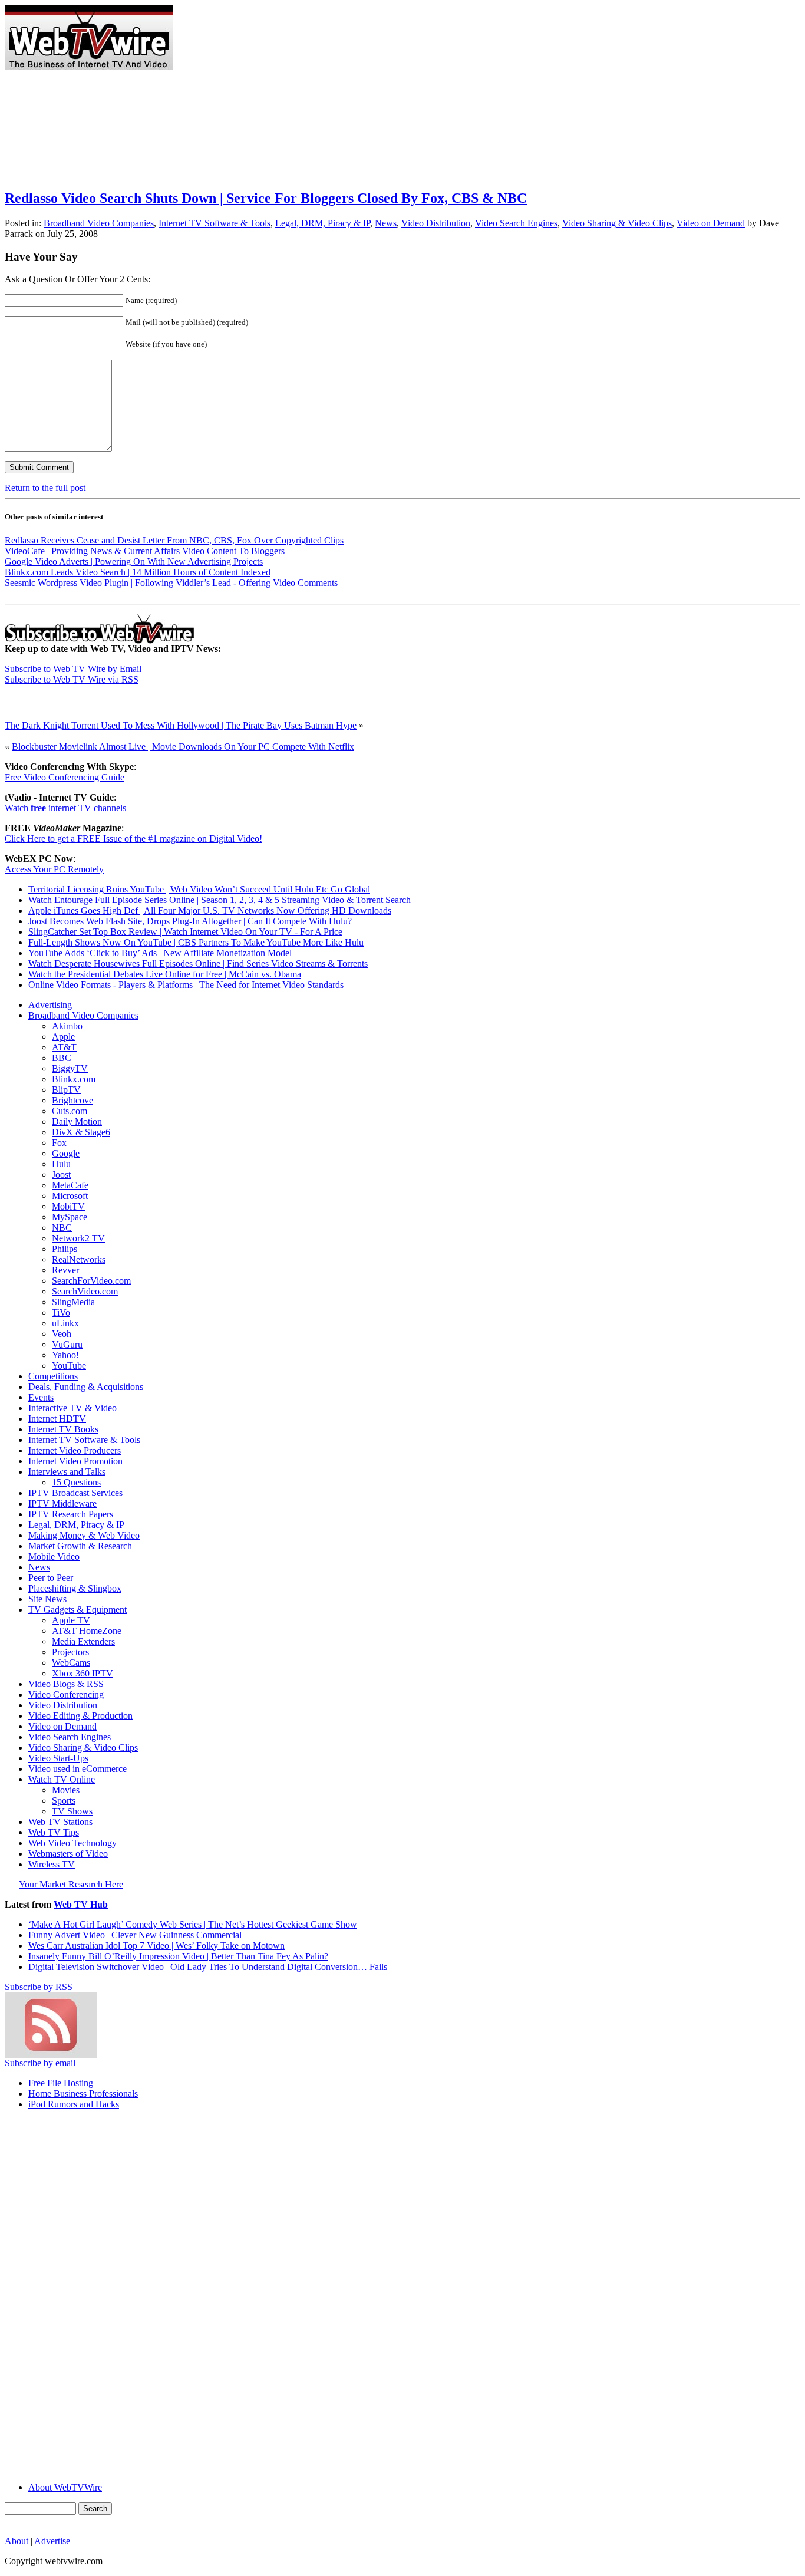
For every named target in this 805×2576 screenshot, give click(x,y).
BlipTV (66, 1090)
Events (41, 1397)
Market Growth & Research (80, 1546)
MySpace (70, 1217)
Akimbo (67, 1026)
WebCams (71, 1663)
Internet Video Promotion (75, 1461)
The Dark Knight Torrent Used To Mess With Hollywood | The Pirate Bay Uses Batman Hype (181, 725)
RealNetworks (79, 1259)
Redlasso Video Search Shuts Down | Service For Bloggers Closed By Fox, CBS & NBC (266, 198)
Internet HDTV (57, 1419)
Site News (47, 1599)
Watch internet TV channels (65, 808)
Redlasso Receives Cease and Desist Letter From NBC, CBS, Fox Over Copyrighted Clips (174, 540)
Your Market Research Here (71, 1884)
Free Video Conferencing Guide (65, 777)
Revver (65, 1270)
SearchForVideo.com (91, 1281)
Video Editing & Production (80, 1716)
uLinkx (65, 1323)
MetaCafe (70, 1185)
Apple (63, 1037)
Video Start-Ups (58, 1758)
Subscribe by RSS (39, 1987)
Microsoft (70, 1196)
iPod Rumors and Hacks (74, 2104)
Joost (61, 1175)
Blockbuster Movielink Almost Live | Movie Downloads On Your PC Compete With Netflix (183, 747)
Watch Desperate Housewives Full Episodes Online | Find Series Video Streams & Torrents (198, 963)
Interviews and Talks (67, 1472)
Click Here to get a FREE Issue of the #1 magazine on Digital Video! (133, 839)
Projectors (70, 1652)
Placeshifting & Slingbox (75, 1588)
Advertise (52, 2541)
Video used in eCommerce (77, 1769)
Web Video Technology (72, 1843)
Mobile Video (54, 1557)
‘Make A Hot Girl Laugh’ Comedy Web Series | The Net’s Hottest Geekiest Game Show (193, 1924)
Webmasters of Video (68, 1854)
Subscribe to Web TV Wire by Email (73, 669)
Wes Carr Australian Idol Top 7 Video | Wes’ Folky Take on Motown (156, 1946)
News (386, 223)
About (17, 2541)
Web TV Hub (81, 1904)
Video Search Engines (516, 223)
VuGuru (67, 1344)
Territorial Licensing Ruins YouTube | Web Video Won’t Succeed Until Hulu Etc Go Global (199, 889)
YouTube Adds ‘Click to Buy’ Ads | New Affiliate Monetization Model (160, 953)
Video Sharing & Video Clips (617, 223)
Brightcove (72, 1100)
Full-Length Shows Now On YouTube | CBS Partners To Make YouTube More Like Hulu (196, 942)
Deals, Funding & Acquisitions (86, 1387)
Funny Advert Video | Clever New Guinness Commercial (135, 1935)
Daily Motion (77, 1121)
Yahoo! (65, 1355)
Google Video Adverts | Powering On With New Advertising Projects (134, 561)
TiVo (61, 1312)
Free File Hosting (61, 2083)
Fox (59, 1143)
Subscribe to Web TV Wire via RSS (72, 679)
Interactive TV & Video (72, 1408)
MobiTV (68, 1206)
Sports (64, 1801)
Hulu (61, 1164)
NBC (62, 1228)
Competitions (53, 1376)
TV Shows (72, 1811)
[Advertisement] (388, 9)
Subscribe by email (40, 2063)
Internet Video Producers (75, 1450)
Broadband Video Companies (99, 223)
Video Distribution (436, 223)
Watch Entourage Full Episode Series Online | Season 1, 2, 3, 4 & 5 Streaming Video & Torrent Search (220, 900)
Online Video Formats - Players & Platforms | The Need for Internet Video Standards (186, 985)
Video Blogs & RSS (66, 1684)
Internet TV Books (63, 1429)
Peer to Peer (51, 1578)
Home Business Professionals (83, 2094)
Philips (65, 1249)
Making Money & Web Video (84, 1535)
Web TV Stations (60, 1822)
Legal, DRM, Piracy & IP (323, 223)
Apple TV (71, 1620)
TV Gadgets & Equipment (77, 1610)
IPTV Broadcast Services (75, 1493)
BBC (62, 1058)
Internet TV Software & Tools (215, 223)
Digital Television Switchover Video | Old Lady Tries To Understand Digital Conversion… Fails (208, 1967)
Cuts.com (70, 1111)
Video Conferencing (66, 1694)
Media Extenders (83, 1641)
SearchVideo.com (85, 1291)
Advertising (50, 1005)
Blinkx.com (74, 1079)
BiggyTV (70, 1068)
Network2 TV (78, 1238)
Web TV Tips (54, 1832)
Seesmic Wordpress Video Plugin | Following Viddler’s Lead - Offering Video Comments (171, 583)
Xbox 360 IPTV (83, 1673)
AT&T (64, 1047)
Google (66, 1153)
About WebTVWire (65, 2487)
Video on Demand (711, 223)
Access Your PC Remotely (54, 869)
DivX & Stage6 (81, 1132)
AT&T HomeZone (87, 1631)
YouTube (69, 1366)
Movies (66, 1790)
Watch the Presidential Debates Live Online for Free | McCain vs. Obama (165, 974)
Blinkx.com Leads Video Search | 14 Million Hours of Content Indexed (138, 572)
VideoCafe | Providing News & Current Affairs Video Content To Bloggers (145, 551)
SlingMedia (73, 1302)
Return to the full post (45, 488)
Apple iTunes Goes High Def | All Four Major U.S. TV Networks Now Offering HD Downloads (210, 910)
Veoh (62, 1334)
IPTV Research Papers (71, 1514)
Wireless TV (52, 1864)
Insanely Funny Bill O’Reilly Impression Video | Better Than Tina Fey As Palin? (178, 1956)
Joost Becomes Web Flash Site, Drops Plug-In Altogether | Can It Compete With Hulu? (190, 921)
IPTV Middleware (62, 1503)
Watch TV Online (62, 1779)
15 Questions (76, 1482)
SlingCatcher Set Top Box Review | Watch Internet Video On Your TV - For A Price (185, 932)
